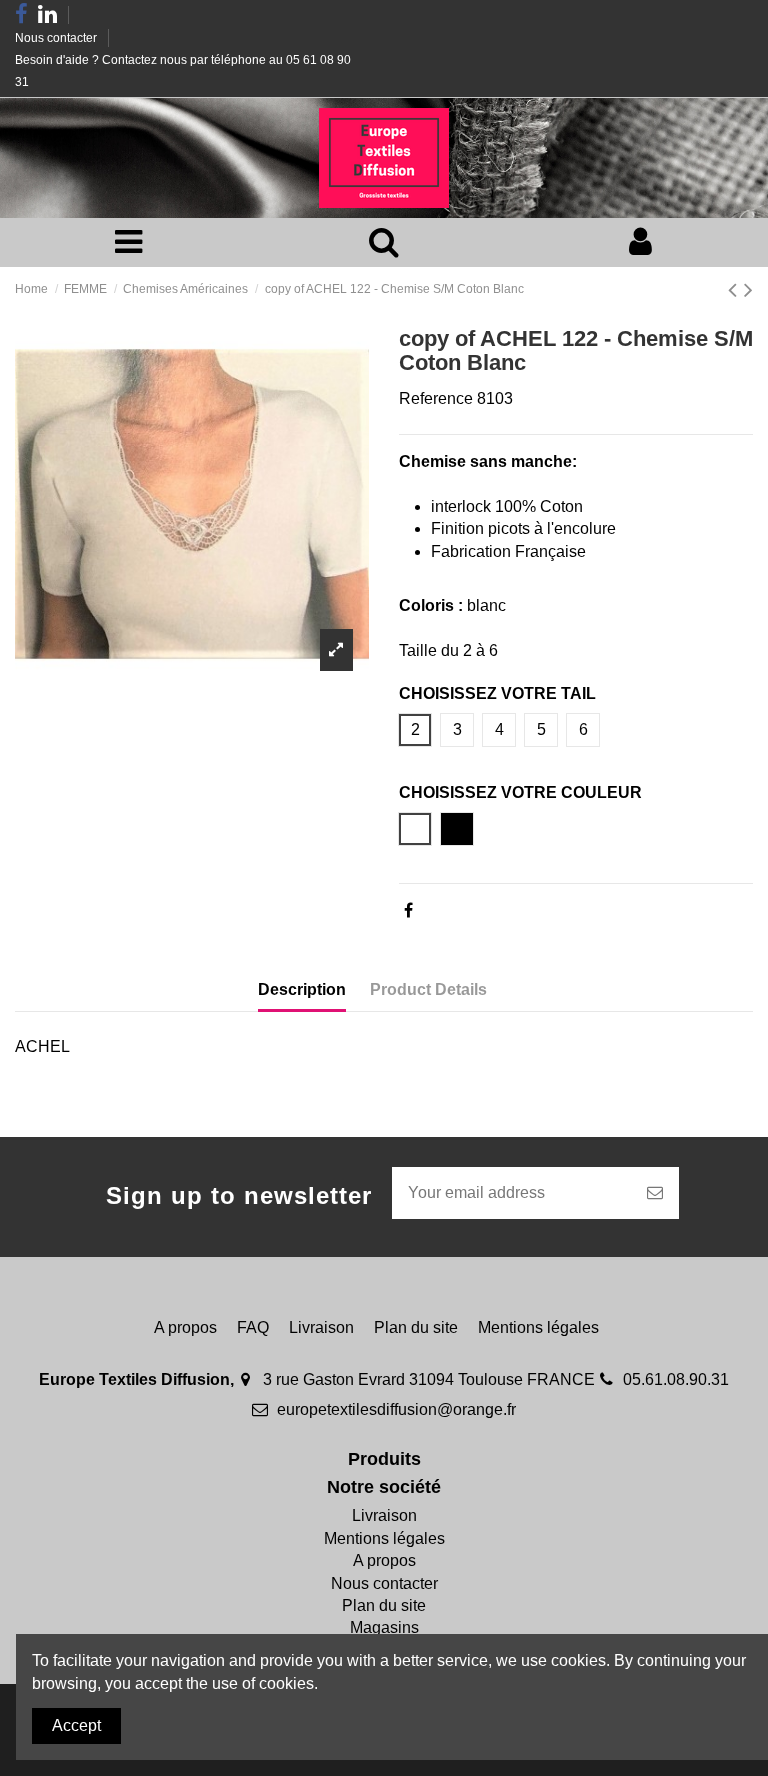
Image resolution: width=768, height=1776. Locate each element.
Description (302, 989)
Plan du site (416, 1327)
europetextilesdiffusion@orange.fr (396, 1409)
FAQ (253, 1327)
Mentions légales (538, 1327)
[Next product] (748, 289)
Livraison (321, 1327)
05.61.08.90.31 (676, 1379)
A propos (185, 1327)
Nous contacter (57, 38)
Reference (436, 398)
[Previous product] (736, 289)
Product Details (428, 989)
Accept (76, 1725)
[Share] (408, 910)
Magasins (384, 1627)
